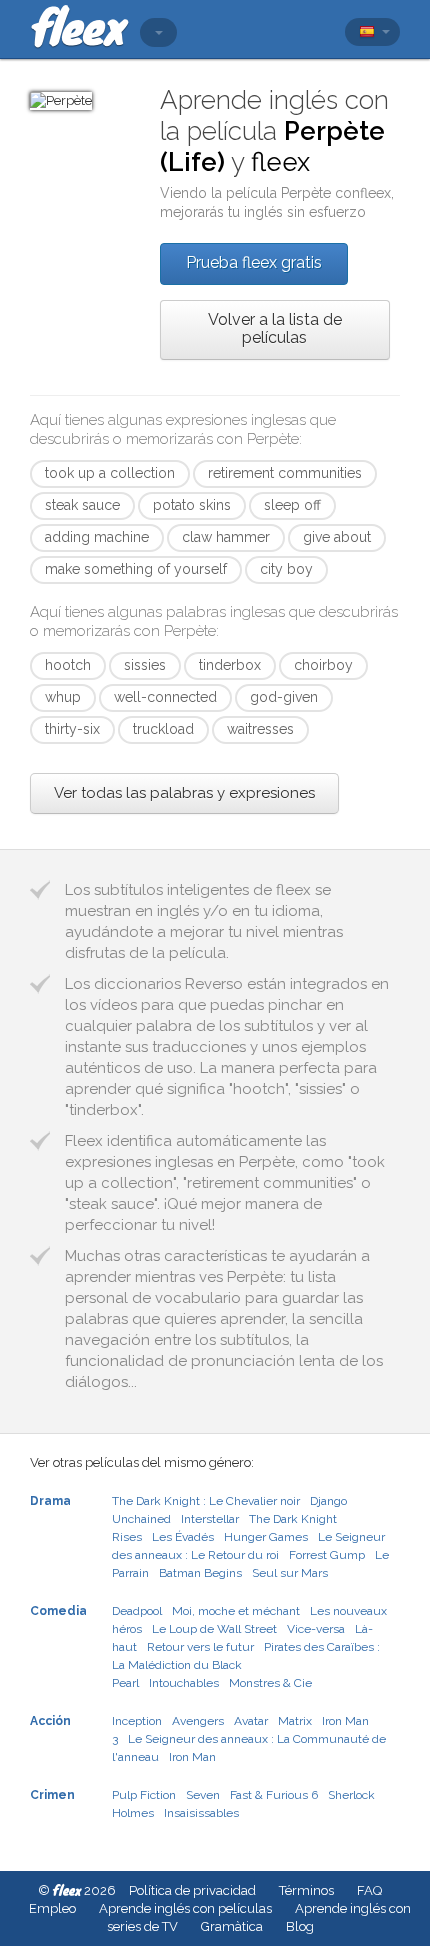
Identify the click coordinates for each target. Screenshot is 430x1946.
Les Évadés (183, 1537)
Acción (50, 1721)
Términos (306, 1890)
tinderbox (230, 665)
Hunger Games (266, 1537)
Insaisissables (201, 1813)
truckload (163, 729)
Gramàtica (232, 1926)
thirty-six (72, 729)
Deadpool (137, 1611)
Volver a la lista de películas (275, 328)
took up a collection (110, 473)
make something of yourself (136, 569)
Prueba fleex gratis (254, 262)
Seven (203, 1795)
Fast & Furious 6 (274, 1795)
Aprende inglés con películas (185, 1908)
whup (63, 697)
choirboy (323, 665)
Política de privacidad (192, 1890)
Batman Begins (200, 1573)
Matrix (295, 1721)
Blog (300, 1926)
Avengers (198, 1721)
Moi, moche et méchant (236, 1611)
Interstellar (210, 1519)
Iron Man (192, 1757)
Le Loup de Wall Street (214, 1629)
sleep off (292, 505)
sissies (145, 665)
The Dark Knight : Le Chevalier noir (206, 1501)
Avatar (251, 1721)
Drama (50, 1501)
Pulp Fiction (144, 1795)
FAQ (369, 1890)
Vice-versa (316, 1629)
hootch (68, 665)
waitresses (260, 729)
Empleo (52, 1908)
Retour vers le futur (200, 1647)
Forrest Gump (327, 1555)
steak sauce (82, 505)
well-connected (165, 697)
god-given (284, 697)
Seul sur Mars (290, 1573)
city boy (286, 569)
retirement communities (285, 473)
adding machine (97, 537)
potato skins (192, 505)
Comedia (58, 1611)
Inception (137, 1721)
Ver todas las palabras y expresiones (184, 793)
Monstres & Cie (270, 1683)
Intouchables (184, 1683)
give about (337, 537)
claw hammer (226, 537)
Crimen (52, 1795)
